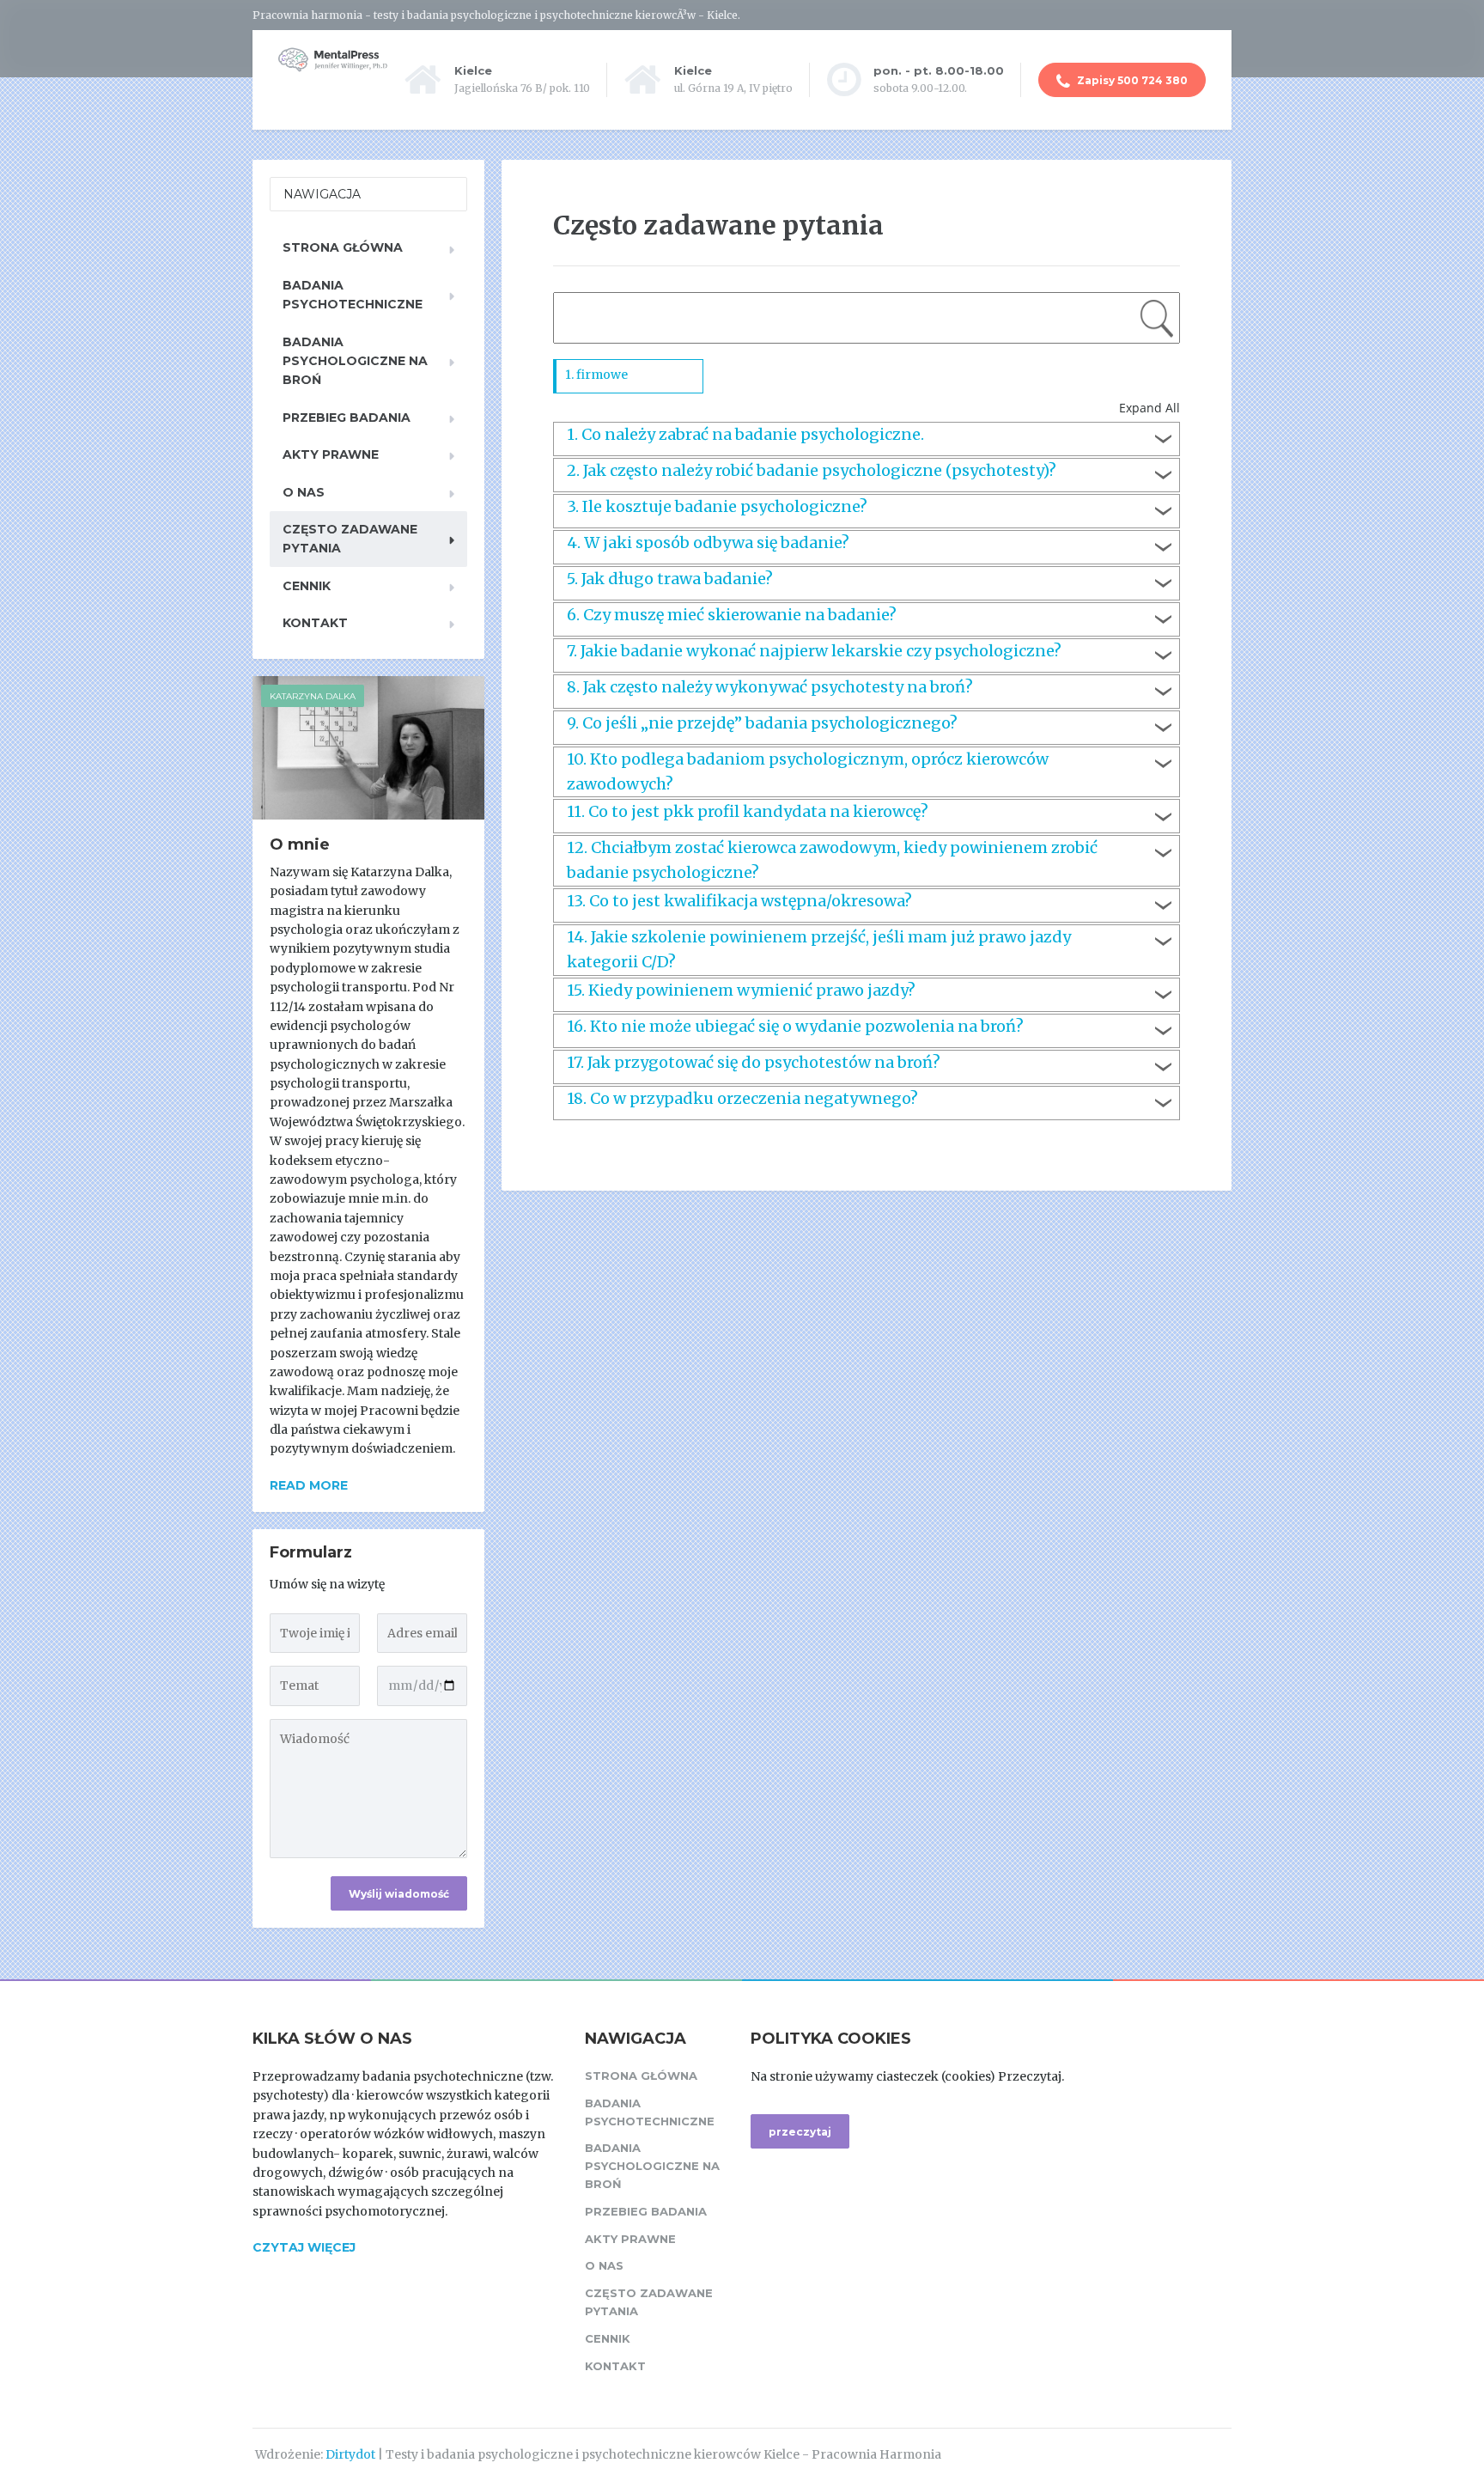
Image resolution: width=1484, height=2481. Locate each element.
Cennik (307, 586)
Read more (309, 1485)
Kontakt (315, 623)
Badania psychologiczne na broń (355, 361)
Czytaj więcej (304, 2247)
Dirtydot (350, 2454)
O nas (304, 492)
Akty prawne (331, 454)
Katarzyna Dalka (313, 696)
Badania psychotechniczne (353, 295)
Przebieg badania (347, 418)
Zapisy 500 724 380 (1131, 80)
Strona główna (343, 247)
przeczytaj (800, 2132)
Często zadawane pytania (350, 539)
